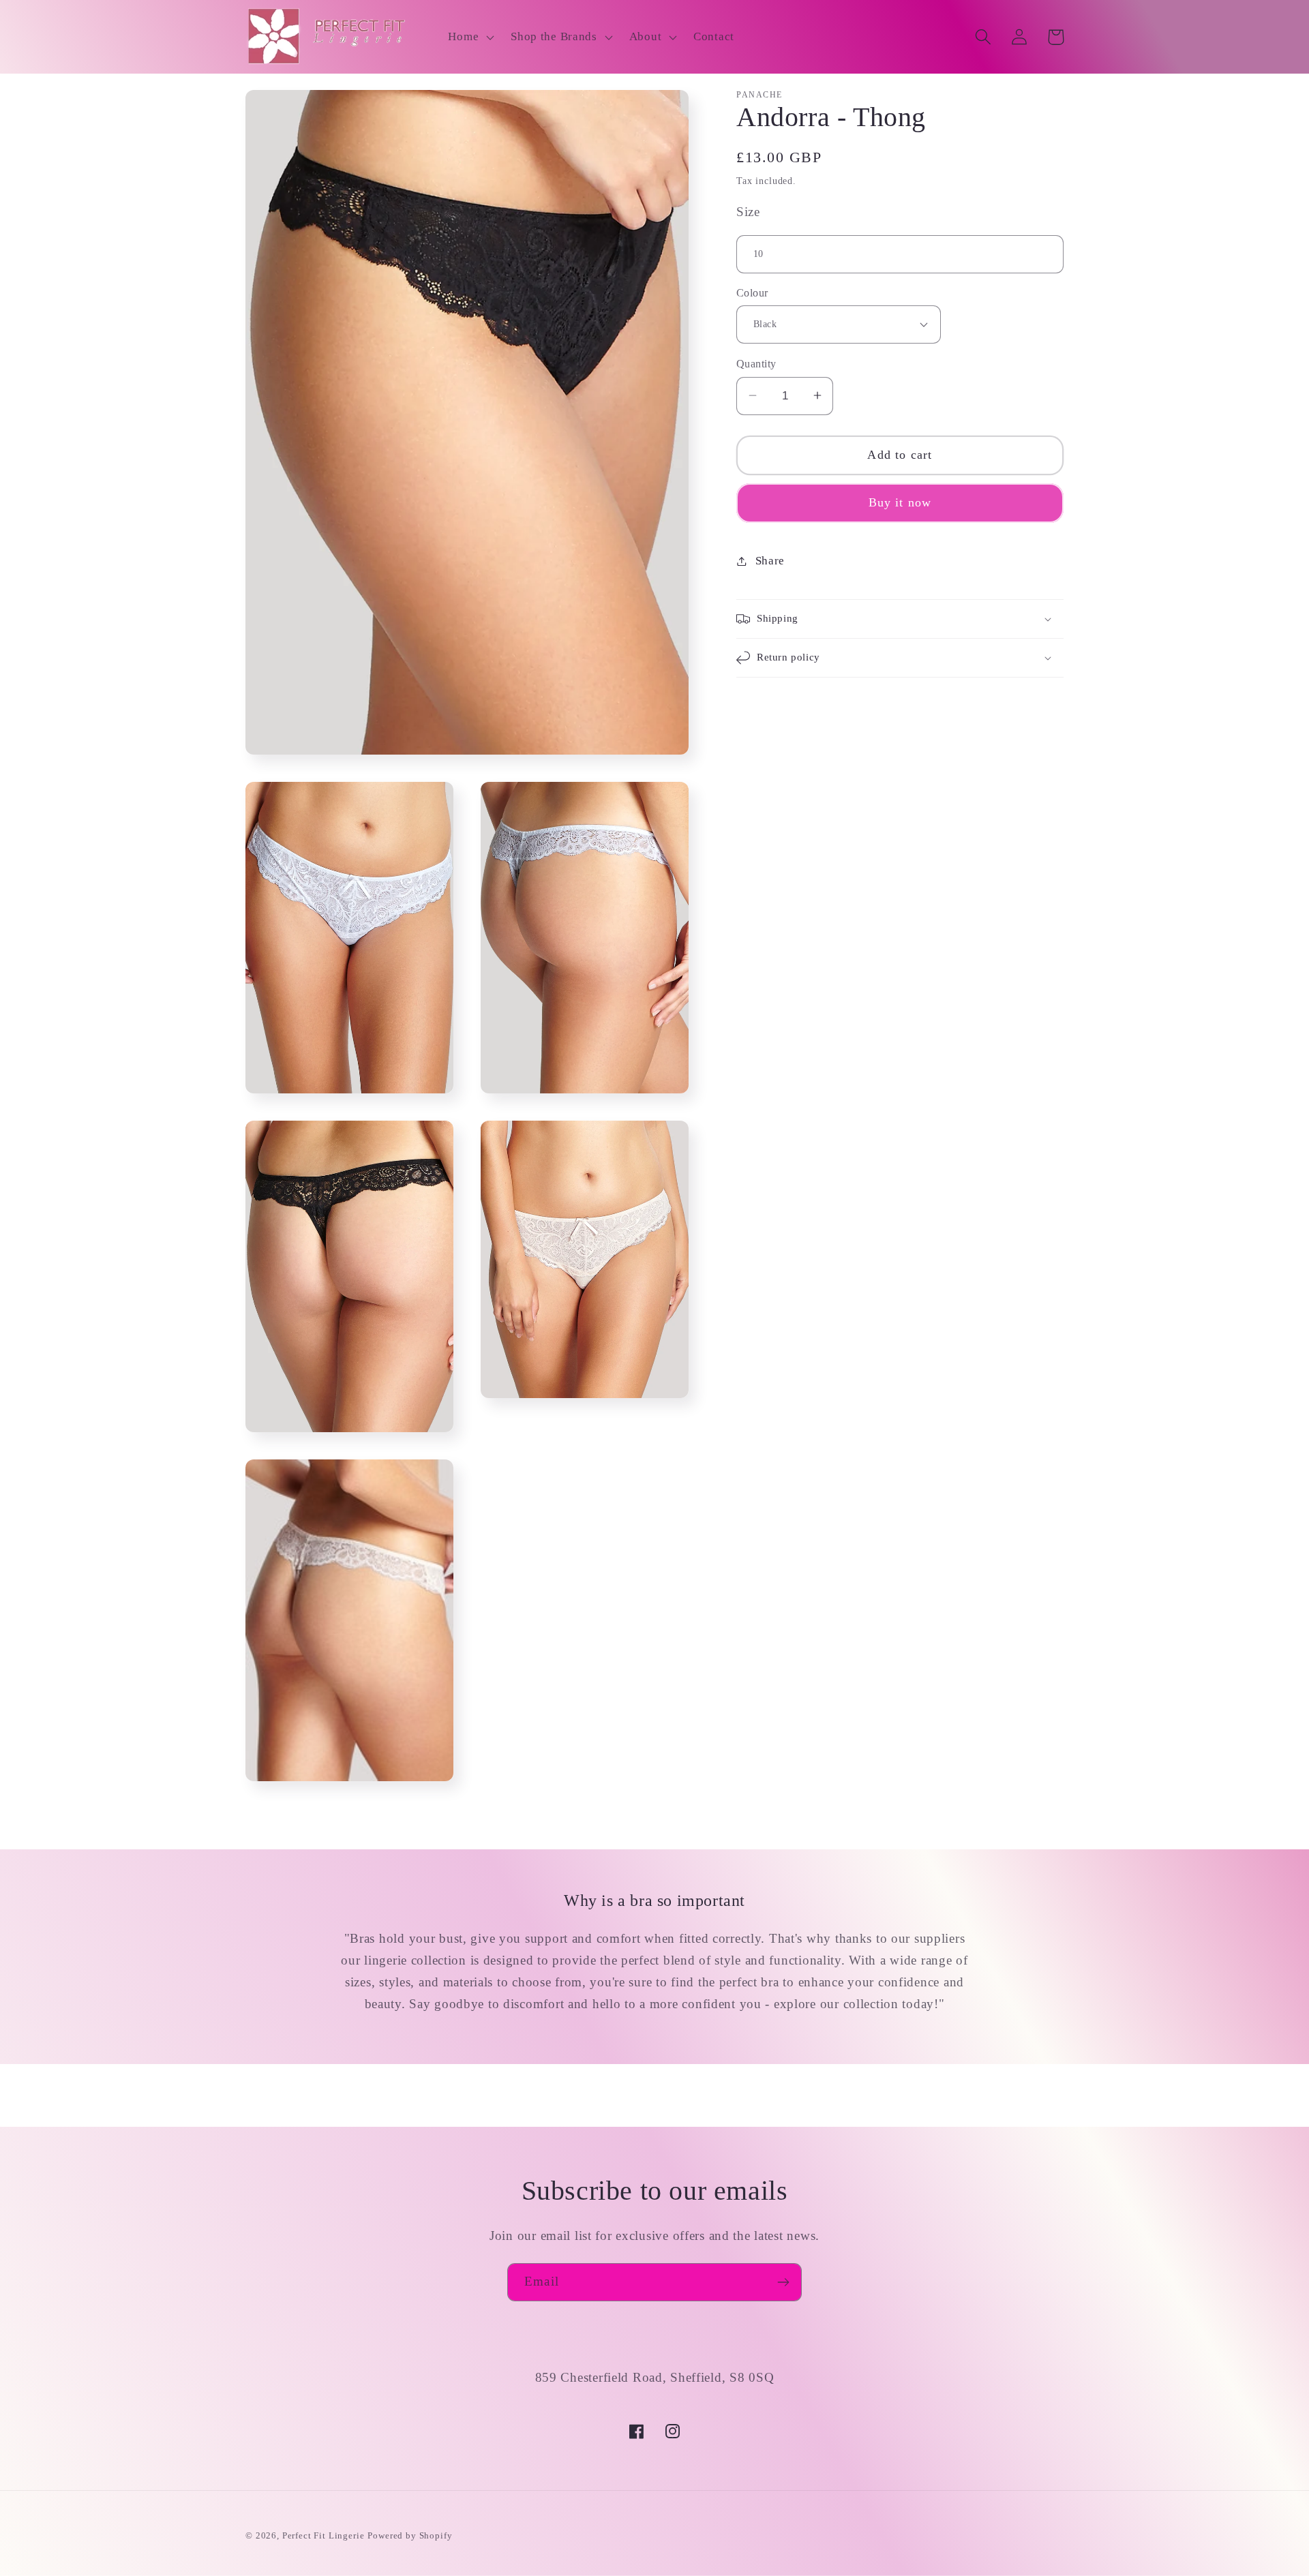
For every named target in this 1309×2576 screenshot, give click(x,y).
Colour (752, 293)
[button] (470, 37)
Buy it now (900, 502)
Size (748, 212)
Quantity (756, 364)
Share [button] (770, 561)
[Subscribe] (783, 2282)
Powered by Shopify (410, 2535)
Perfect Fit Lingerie (324, 2535)
